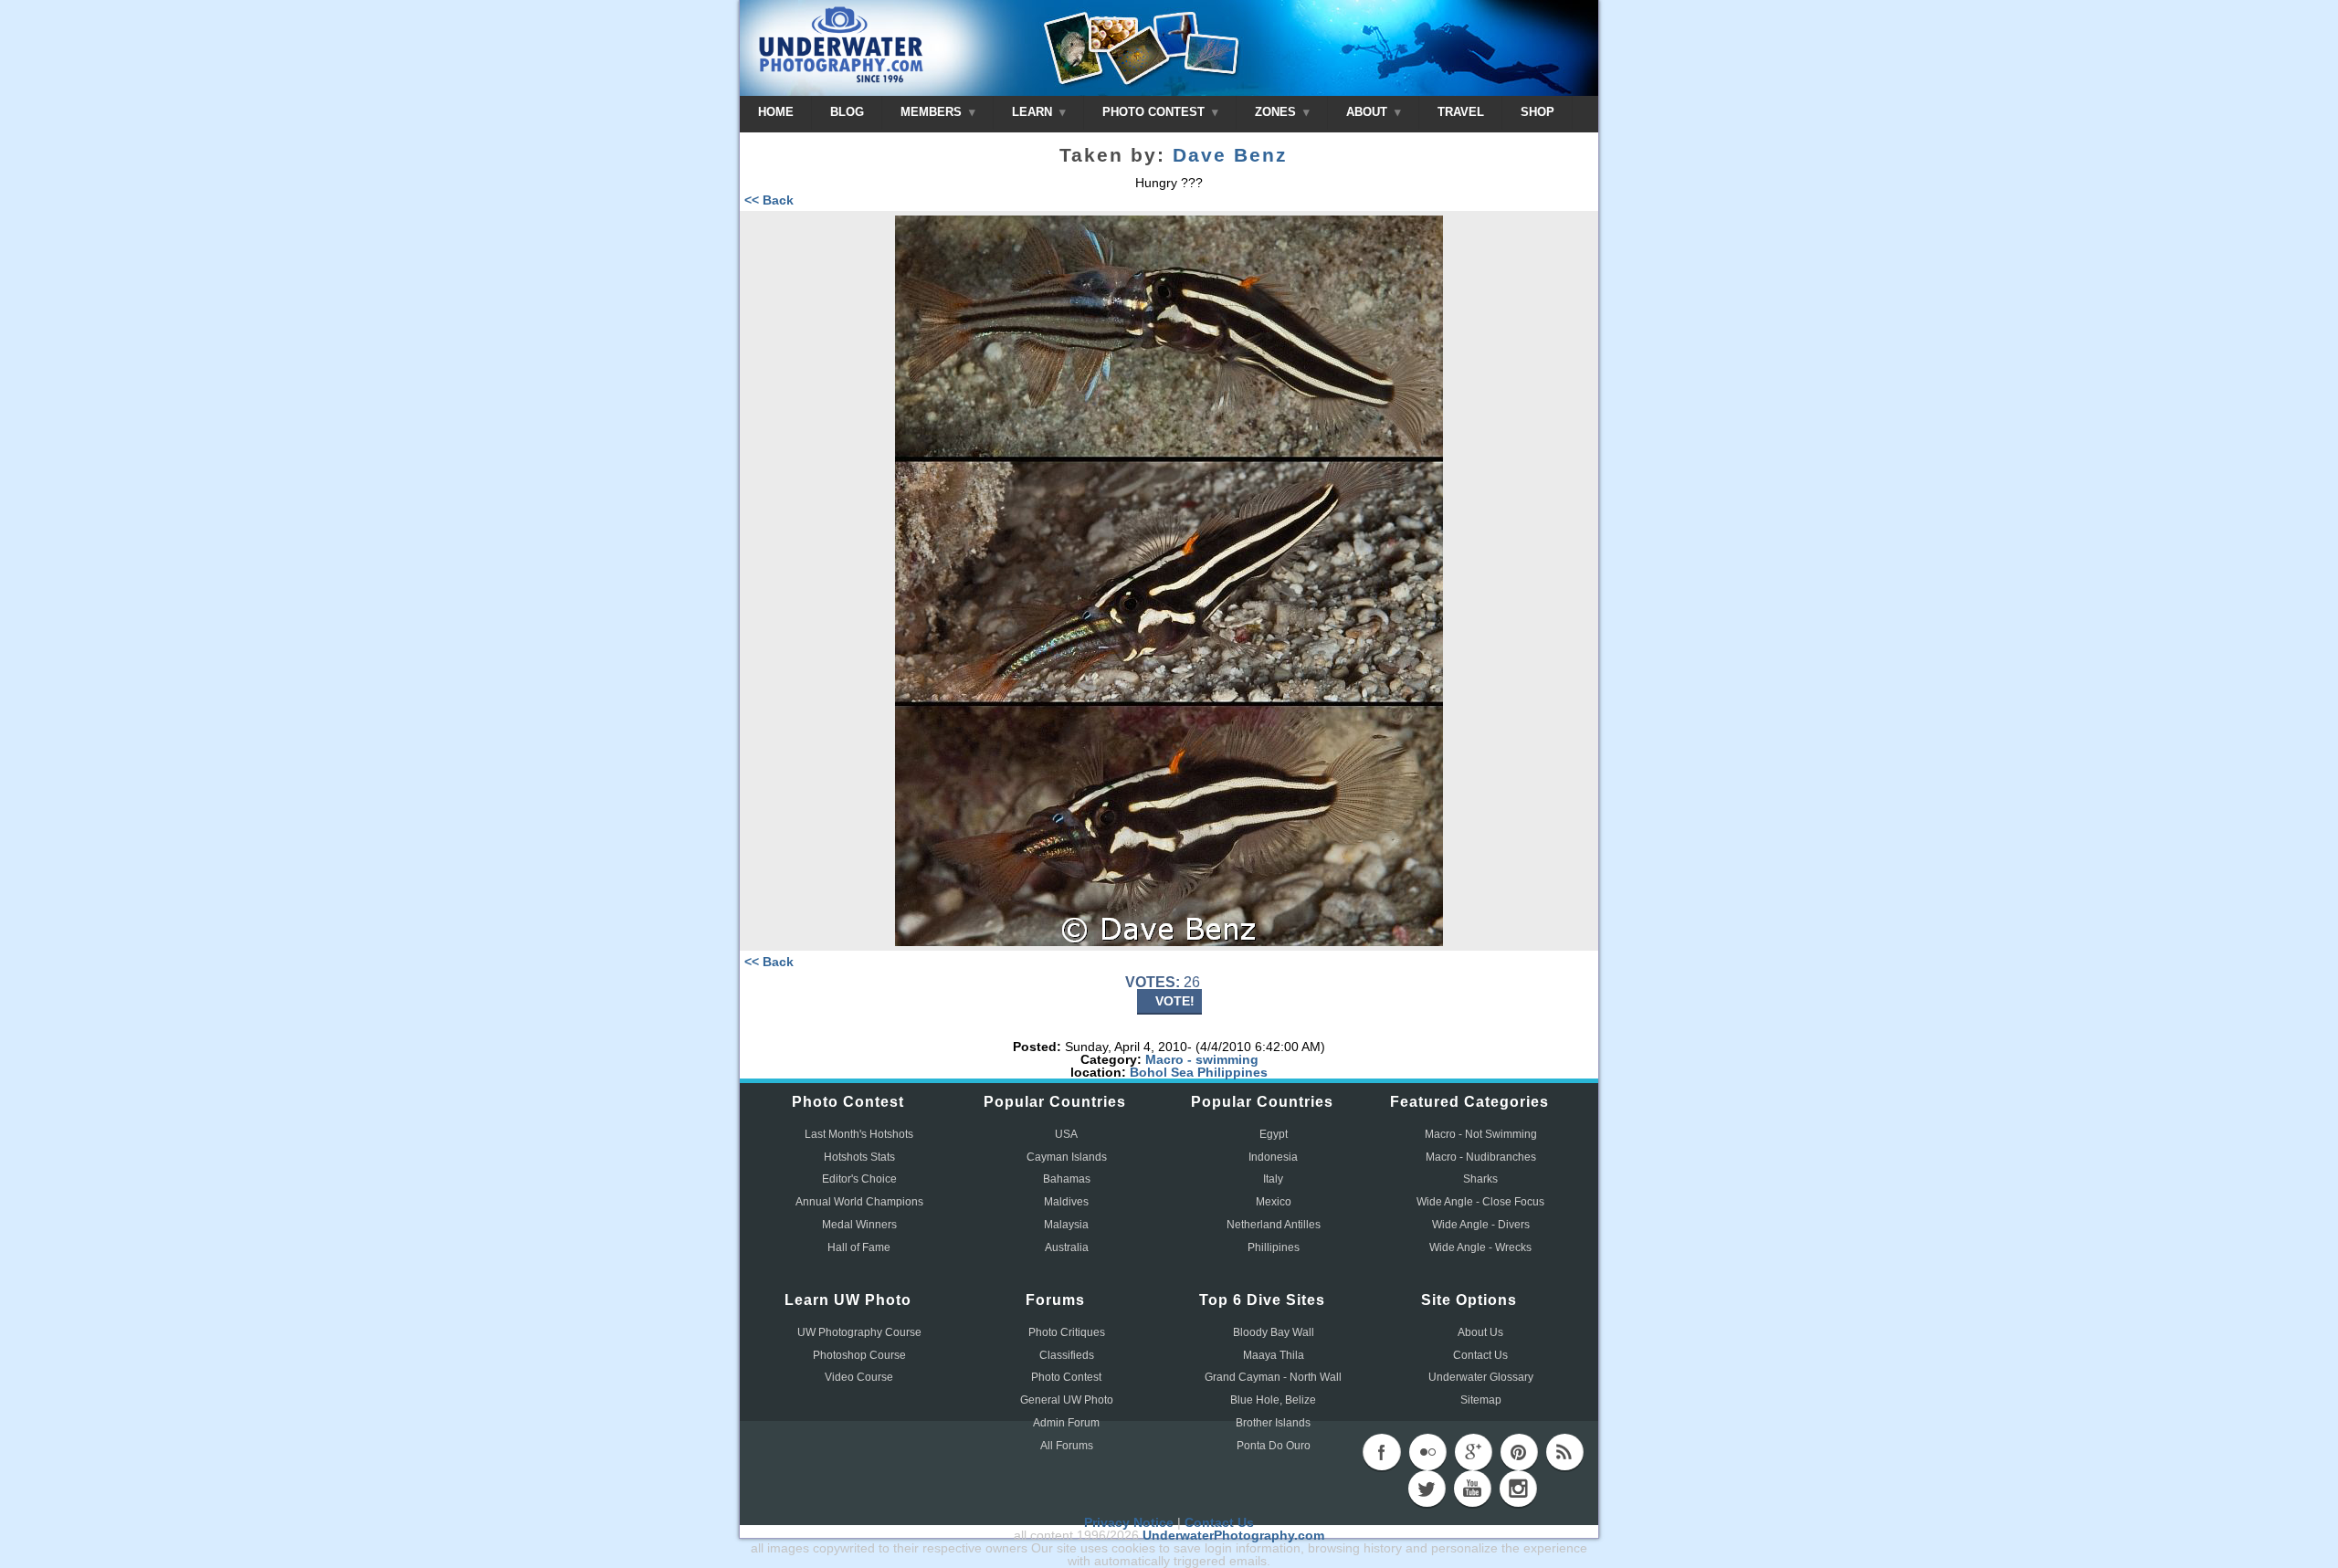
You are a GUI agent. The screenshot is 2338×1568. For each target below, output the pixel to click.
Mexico (1274, 1202)
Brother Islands (1273, 1423)
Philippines (1232, 1072)
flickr (1427, 1452)
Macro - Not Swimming (1481, 1134)
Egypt (1274, 1134)
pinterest (1519, 1452)
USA (1066, 1134)
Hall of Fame (859, 1247)
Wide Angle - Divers (1481, 1225)
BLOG (847, 112)
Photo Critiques (1067, 1332)
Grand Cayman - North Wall (1273, 1377)
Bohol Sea (1162, 1072)
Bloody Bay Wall (1274, 1332)
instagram (1518, 1489)
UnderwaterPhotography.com (1233, 1535)
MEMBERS (933, 112)
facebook (1382, 1452)
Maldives (1066, 1202)
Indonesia (1273, 1157)
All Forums (1067, 1446)
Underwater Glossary (1481, 1377)
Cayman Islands (1067, 1157)
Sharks (1480, 1179)
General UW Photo (1067, 1400)
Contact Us (1480, 1355)
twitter (1427, 1489)
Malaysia (1066, 1225)
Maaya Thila (1274, 1355)
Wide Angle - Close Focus (1480, 1202)
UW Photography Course (859, 1332)
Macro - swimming (1202, 1059)
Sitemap (1481, 1400)
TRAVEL (1461, 112)
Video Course (859, 1377)
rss (1564, 1452)
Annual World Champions (859, 1202)
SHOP (1538, 112)
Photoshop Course (859, 1355)
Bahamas (1067, 1179)
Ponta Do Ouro (1274, 1446)
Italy (1273, 1179)
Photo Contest (1066, 1377)
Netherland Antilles (1274, 1225)
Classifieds (1067, 1355)
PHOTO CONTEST (1155, 112)
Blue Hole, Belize (1273, 1400)
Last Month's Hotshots (859, 1134)
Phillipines (1274, 1247)
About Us (1480, 1332)
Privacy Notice (1129, 1522)
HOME (776, 112)
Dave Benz (1230, 155)
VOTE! (1175, 1001)
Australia (1067, 1247)
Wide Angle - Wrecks (1480, 1247)
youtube (1472, 1489)
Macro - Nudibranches (1481, 1157)
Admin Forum (1066, 1423)
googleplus (1473, 1452)
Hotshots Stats (859, 1157)
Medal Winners (859, 1225)
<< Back (769, 200)
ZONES (1277, 112)
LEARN (1034, 112)
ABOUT (1369, 112)
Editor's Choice (859, 1179)
